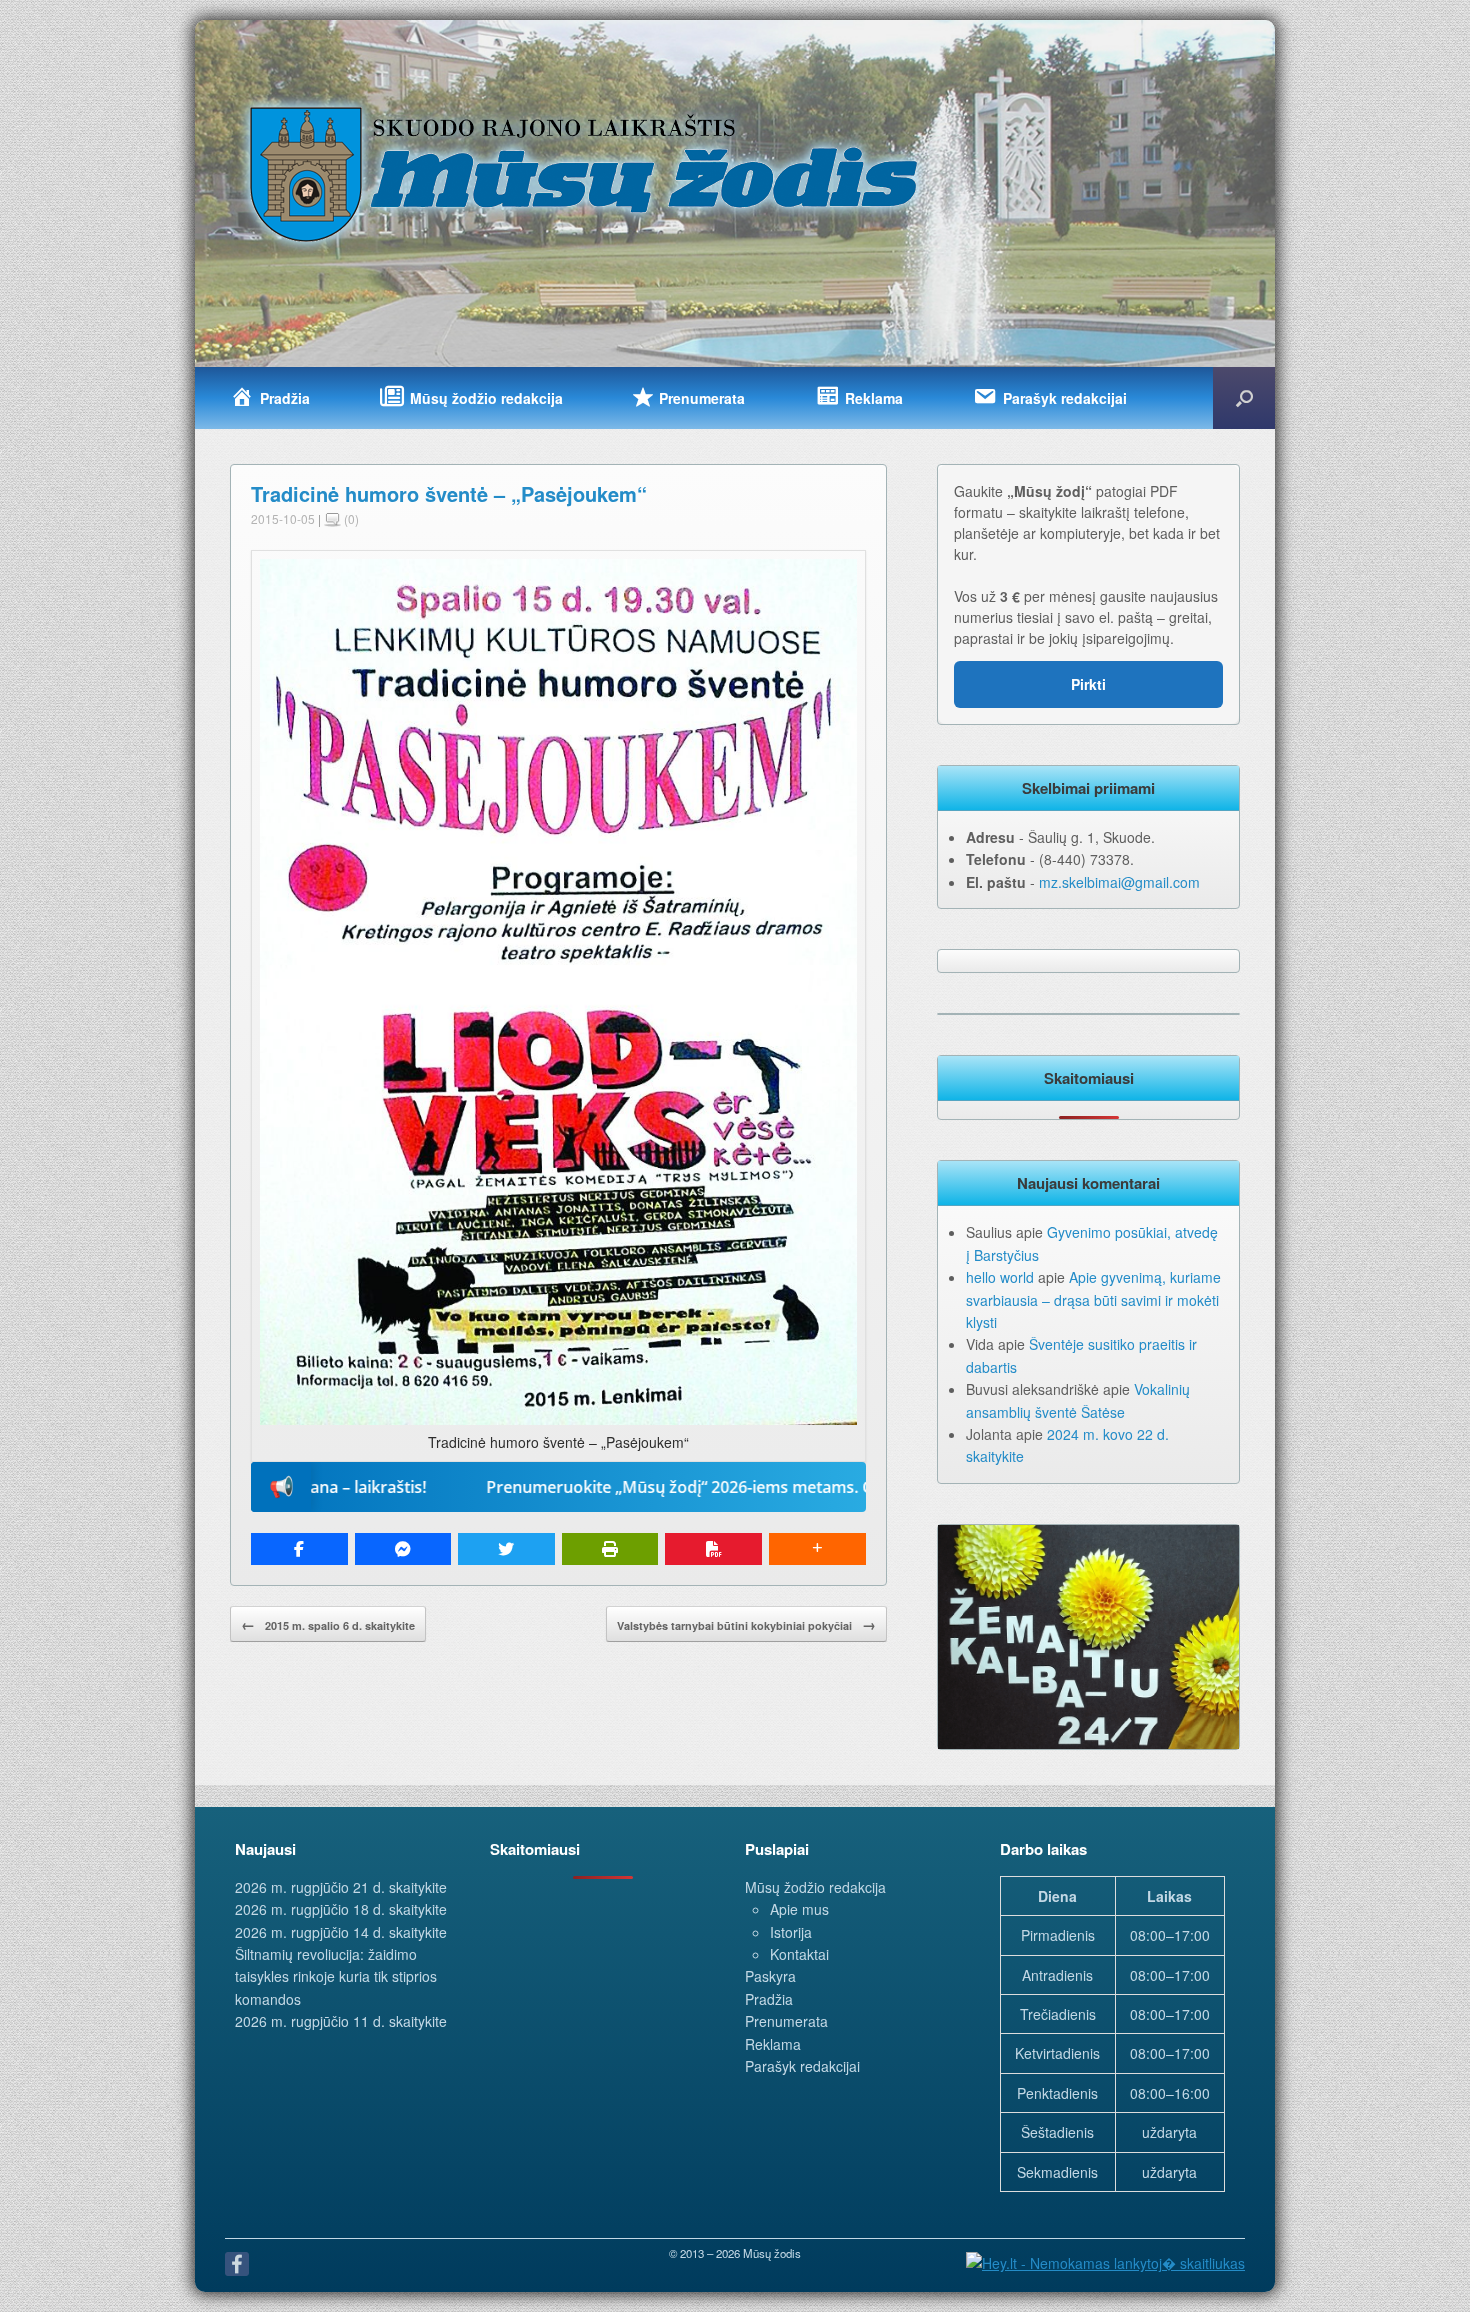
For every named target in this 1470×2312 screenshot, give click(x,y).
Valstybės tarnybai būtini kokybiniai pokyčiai (746, 1624)
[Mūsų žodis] (586, 173)
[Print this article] (610, 1549)
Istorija (791, 1932)
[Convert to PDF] (713, 1549)
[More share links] (817, 1549)
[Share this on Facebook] (299, 1549)
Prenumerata (786, 2021)
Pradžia (769, 1999)
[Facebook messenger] (403, 1549)
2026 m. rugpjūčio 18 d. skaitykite (341, 1909)
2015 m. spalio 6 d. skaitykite (328, 1624)
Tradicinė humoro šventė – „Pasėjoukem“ (449, 493)
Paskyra (770, 1976)
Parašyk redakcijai (802, 2066)
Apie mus (799, 1909)
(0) (350, 518)
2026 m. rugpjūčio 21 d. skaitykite (341, 1887)
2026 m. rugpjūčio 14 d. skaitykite (341, 1932)
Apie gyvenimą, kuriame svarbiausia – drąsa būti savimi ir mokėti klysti (1093, 1299)
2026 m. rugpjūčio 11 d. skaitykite (341, 2021)
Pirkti (1088, 684)
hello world (1000, 1277)
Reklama (773, 2044)
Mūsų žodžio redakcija (815, 1887)
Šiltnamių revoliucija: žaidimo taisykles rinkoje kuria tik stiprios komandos (336, 1976)
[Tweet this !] (506, 1549)
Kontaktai (799, 1954)
